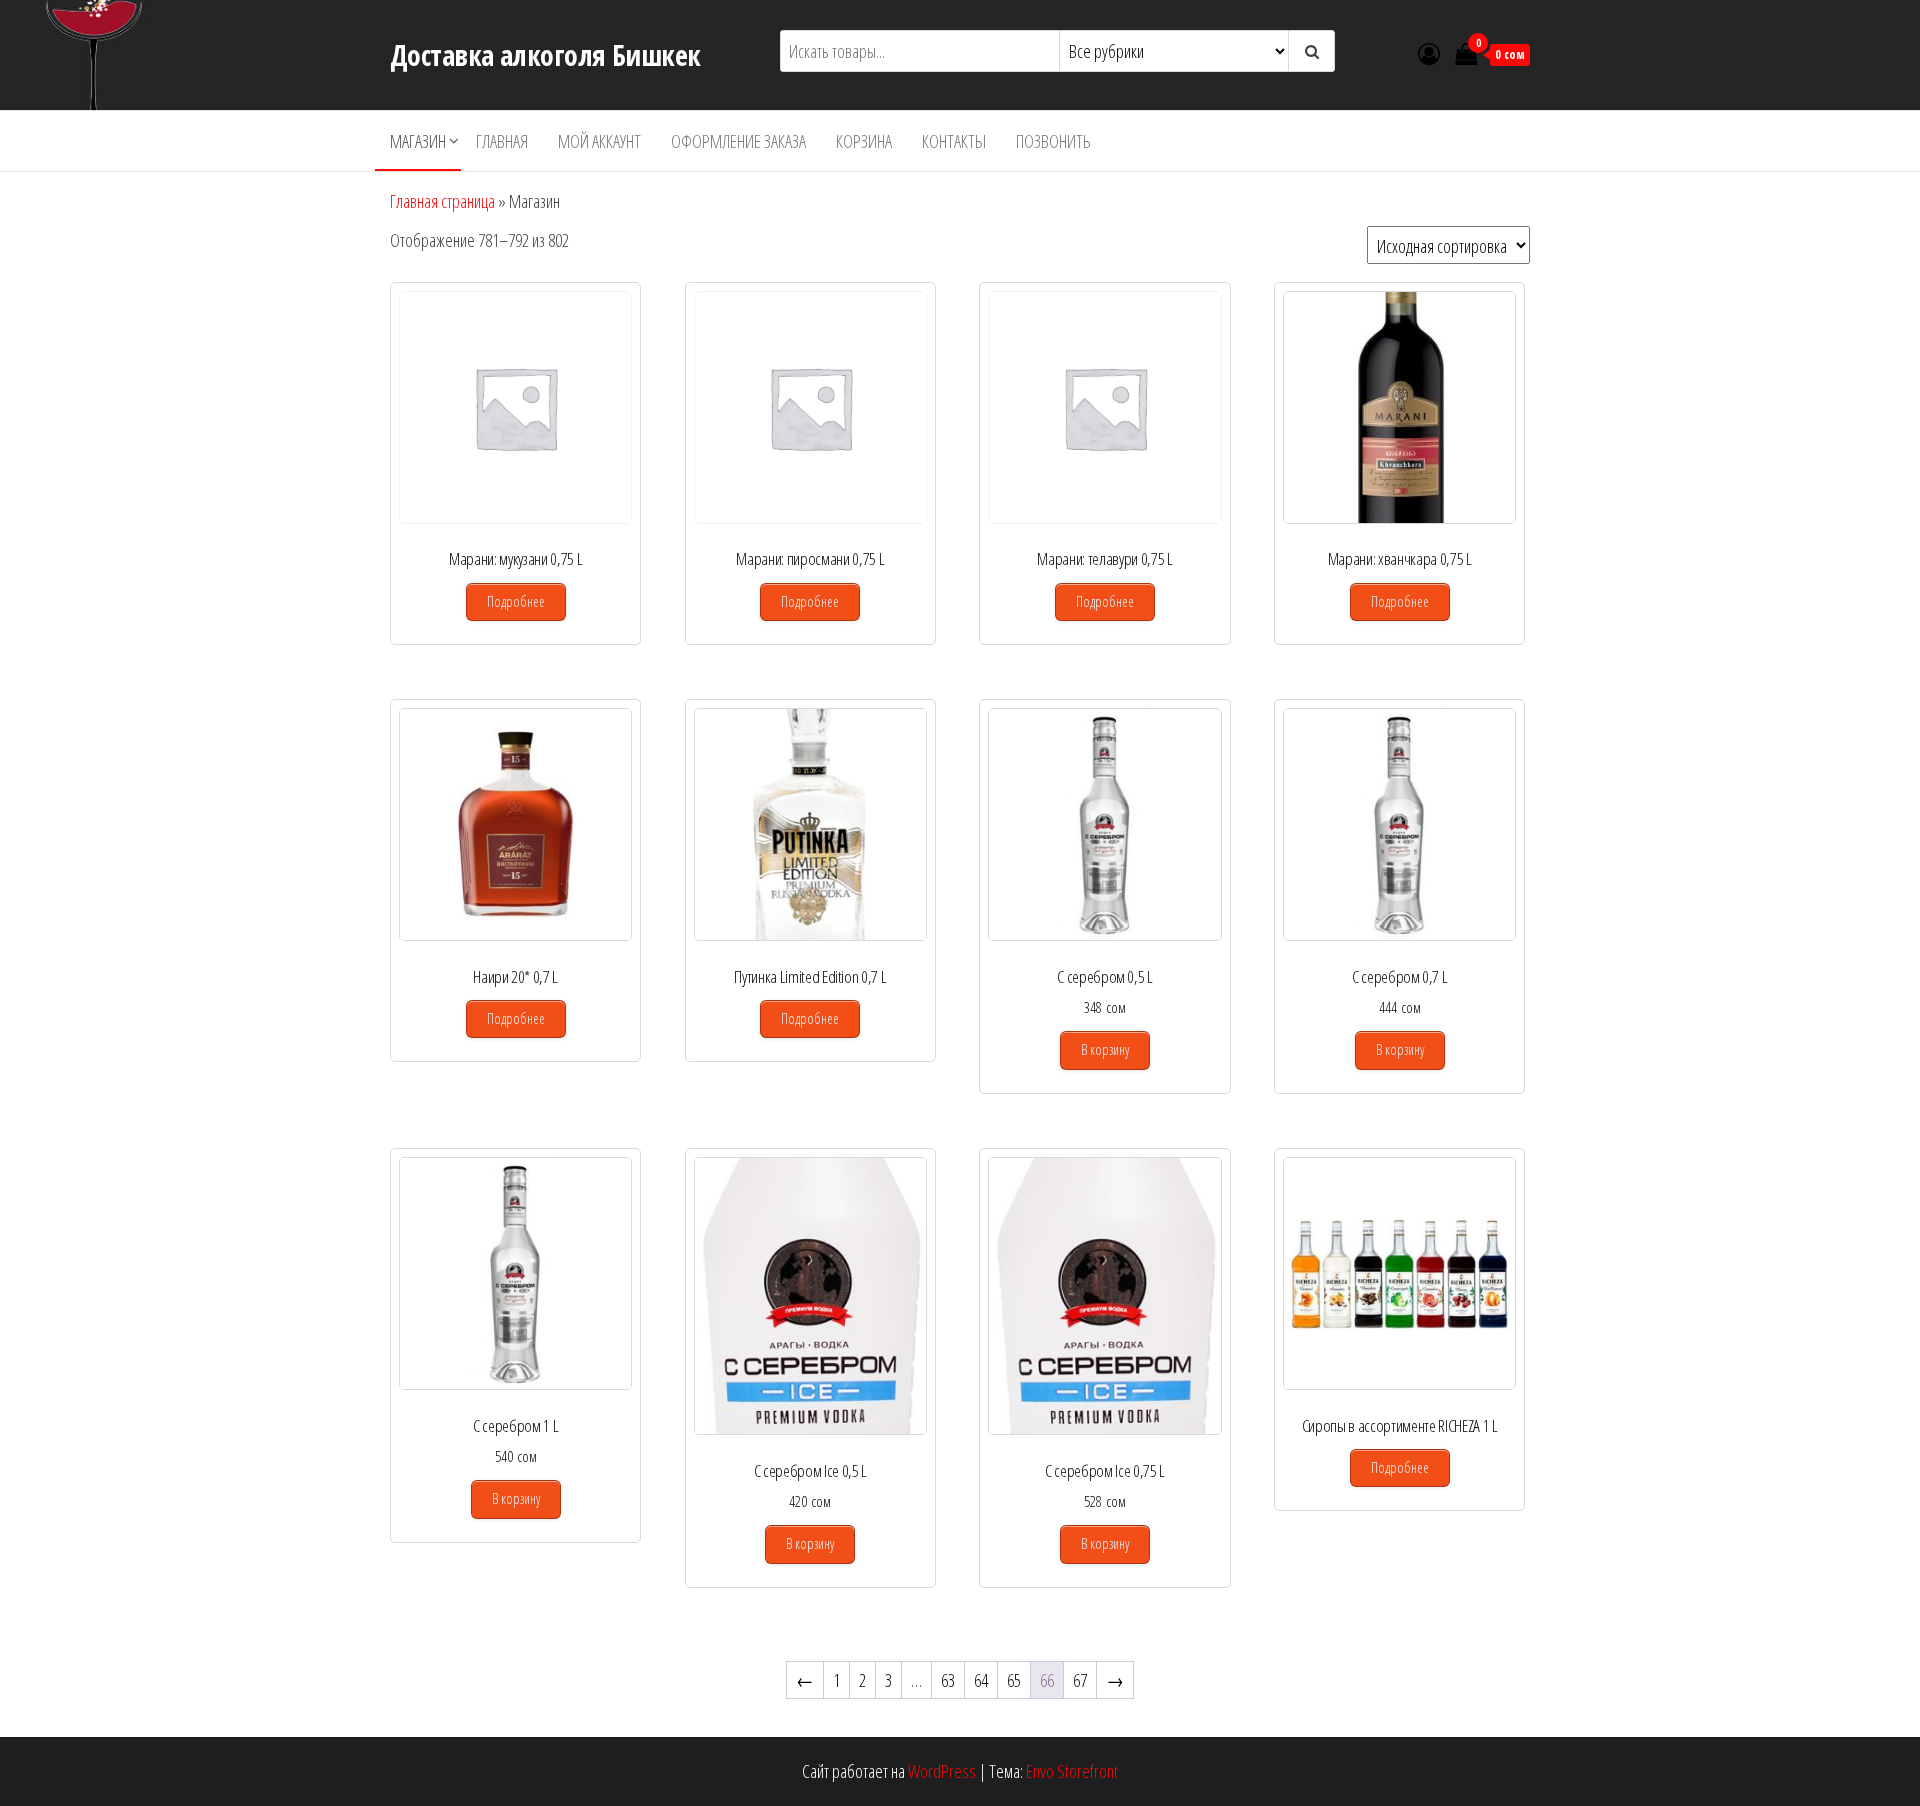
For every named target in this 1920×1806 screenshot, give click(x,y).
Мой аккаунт (599, 141)
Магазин (418, 141)
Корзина (864, 141)
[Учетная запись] (1429, 53)
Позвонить (1053, 141)
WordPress (942, 1771)
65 (1014, 1680)
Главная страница (442, 201)
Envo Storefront (1072, 1771)
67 (1080, 1680)
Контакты (954, 141)
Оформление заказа (738, 141)
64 (981, 1680)
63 (948, 1680)
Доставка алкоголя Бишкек (545, 55)
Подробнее (516, 601)
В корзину (1105, 1049)
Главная (502, 141)
